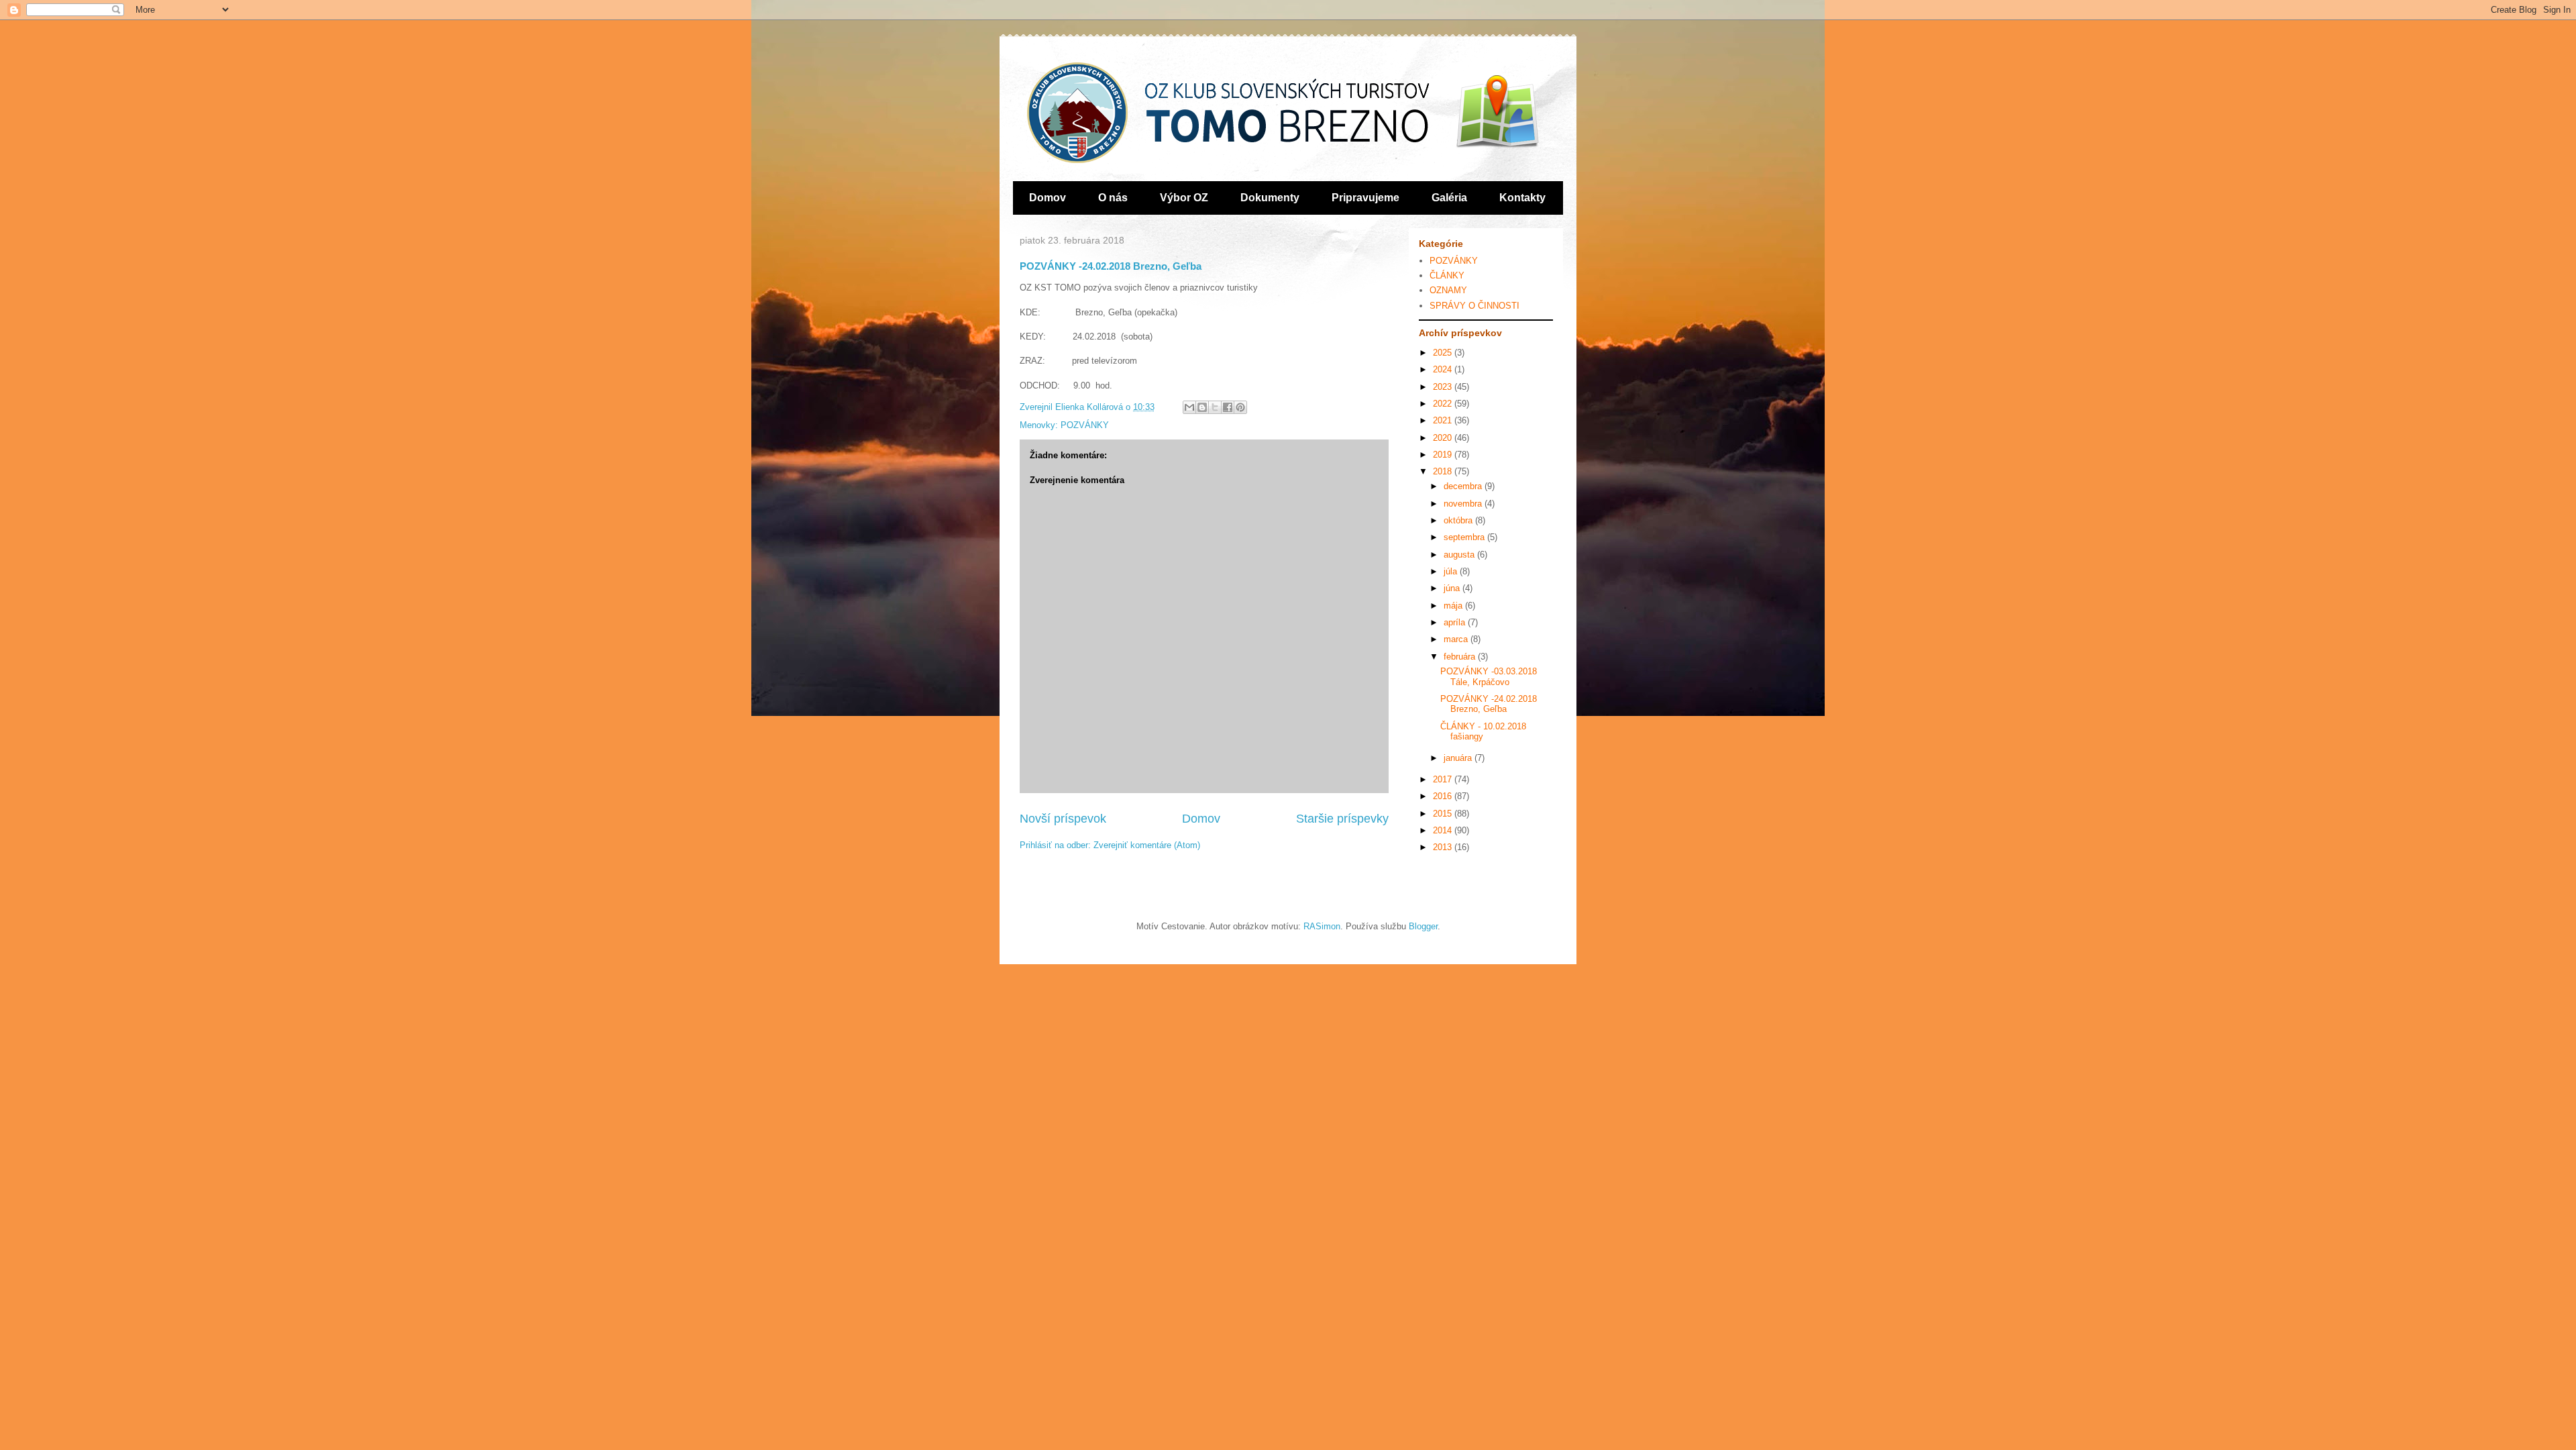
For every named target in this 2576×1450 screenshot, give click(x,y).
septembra (1465, 537)
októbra (1459, 520)
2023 (1444, 387)
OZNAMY (1448, 290)
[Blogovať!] (1202, 407)
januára (1459, 758)
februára (1461, 657)
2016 (1444, 796)
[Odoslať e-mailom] (1189, 407)
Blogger (1423, 926)
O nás (1113, 198)
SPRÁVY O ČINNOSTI (1474, 306)
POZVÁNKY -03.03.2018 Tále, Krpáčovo (1489, 677)
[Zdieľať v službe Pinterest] (1240, 407)
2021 (1444, 420)
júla (1452, 571)
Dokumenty (1270, 198)
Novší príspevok (1063, 819)
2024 (1444, 369)
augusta (1460, 555)
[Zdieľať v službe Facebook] (1228, 407)
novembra (1464, 504)
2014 (1444, 830)
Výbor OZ (1184, 198)
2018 (1444, 471)
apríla (1456, 622)
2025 (1444, 353)
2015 (1444, 814)
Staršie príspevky (1342, 819)
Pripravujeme (1365, 198)
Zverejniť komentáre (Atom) (1147, 845)
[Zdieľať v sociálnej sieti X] (1215, 407)
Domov (1048, 198)
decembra (1464, 486)
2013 (1444, 847)
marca (1457, 639)
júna (1453, 588)
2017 (1444, 779)
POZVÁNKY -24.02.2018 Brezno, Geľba (1489, 704)
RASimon (1322, 926)
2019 (1444, 455)
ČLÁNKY (1447, 275)
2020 (1444, 438)
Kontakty (1522, 198)
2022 (1444, 404)
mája (1454, 606)
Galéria (1449, 198)
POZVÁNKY (1085, 425)
